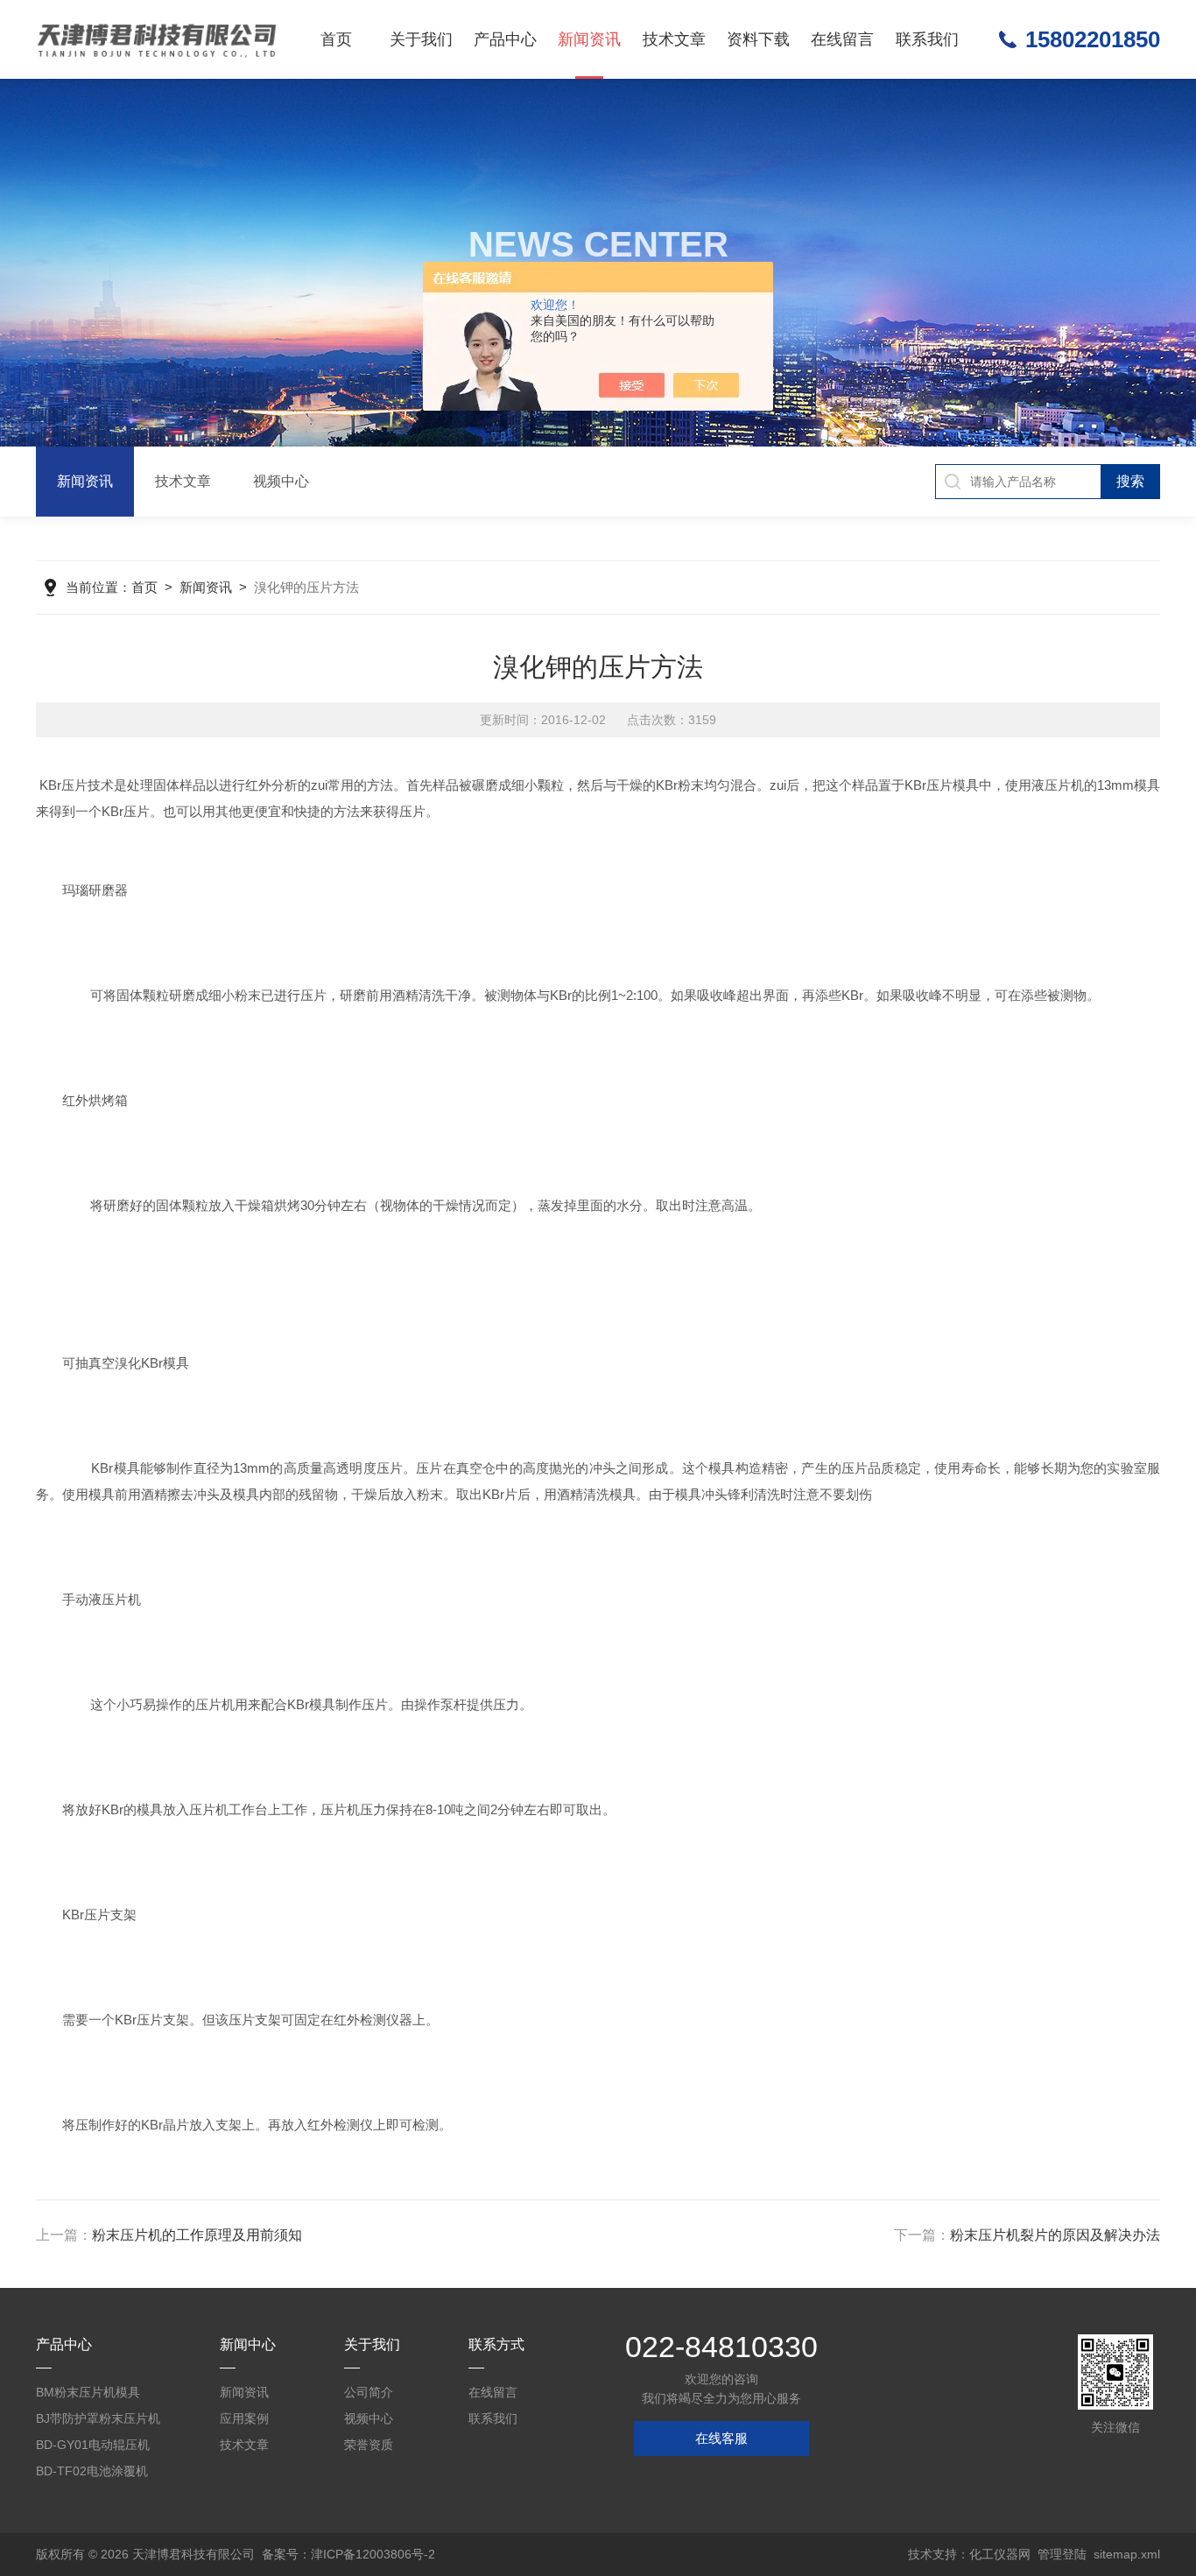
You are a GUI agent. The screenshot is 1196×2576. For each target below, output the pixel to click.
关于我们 (421, 39)
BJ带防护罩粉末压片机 (98, 2418)
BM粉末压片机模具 (88, 2392)
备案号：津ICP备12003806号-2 (348, 2554)
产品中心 (505, 39)
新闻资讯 (589, 39)
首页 (336, 39)
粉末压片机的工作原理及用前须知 (197, 2235)
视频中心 (281, 481)
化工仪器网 (1000, 2554)
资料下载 (758, 39)
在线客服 (721, 2438)
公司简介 (369, 2392)
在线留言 (842, 39)
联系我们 (927, 39)
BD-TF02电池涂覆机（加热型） (92, 2474)
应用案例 (244, 2418)
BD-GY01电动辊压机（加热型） (93, 2448)
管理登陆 (1062, 2554)
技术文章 (674, 39)
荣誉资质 (369, 2445)
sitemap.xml (1127, 2554)
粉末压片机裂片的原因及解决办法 (1055, 2235)
